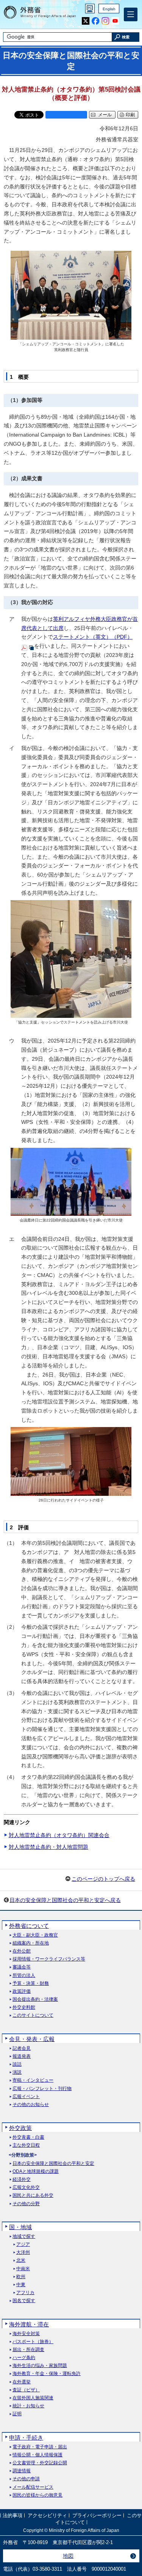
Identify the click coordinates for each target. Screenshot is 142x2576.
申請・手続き (26, 2438)
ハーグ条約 (24, 2358)
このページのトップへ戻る (103, 1879)
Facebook (96, 21)
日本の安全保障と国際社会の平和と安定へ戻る (65, 1900)
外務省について (29, 1926)
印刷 (130, 115)
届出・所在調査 (28, 2350)
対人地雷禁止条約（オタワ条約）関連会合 (59, 1835)
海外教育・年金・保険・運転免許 (47, 2374)
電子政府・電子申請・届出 (40, 2447)
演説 (17, 2072)
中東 (21, 2285)
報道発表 (22, 2056)
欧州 (21, 2277)
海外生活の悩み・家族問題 (40, 2366)
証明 (17, 2414)
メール (105, 115)
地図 (68, 2556)
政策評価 (22, 1991)
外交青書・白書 (28, 2137)
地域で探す (24, 2237)
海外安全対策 (26, 2334)
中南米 (23, 2269)
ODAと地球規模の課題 (36, 2172)
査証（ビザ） (26, 2390)
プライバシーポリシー (97, 2515)
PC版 (90, 9)
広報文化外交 (26, 2188)
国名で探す (24, 2301)
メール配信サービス (33, 2487)
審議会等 (22, 1967)
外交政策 (20, 2128)
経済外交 (22, 2180)
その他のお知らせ (31, 2105)
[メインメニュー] (131, 14)
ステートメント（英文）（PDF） (93, 637)
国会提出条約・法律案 (35, 1999)
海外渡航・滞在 (29, 2324)
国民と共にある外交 (33, 2195)
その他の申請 (26, 2479)
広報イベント (26, 2097)
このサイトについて (33, 2015)
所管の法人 (24, 1976)
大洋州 (23, 2252)
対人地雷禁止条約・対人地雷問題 (48, 1847)
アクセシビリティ (47, 2515)
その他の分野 (26, 2204)
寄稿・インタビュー (33, 2080)
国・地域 (20, 2227)
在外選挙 (22, 2382)
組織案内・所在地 (31, 1943)
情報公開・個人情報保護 (37, 2455)
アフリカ (25, 2293)
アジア (23, 2245)
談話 (17, 2064)
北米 (21, 2260)
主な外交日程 (26, 2145)
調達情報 (22, 2471)
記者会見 (22, 2048)
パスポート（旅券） (33, 2342)
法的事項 (12, 2515)
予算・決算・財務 (31, 1983)
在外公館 (22, 1951)
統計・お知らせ (28, 2406)
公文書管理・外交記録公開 (40, 2463)
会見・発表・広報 (32, 2039)
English (109, 9)
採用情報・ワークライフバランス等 (49, 1959)
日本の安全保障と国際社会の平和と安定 (53, 2164)
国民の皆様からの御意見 (37, 2495)
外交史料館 (24, 2007)
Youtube (115, 21)
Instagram (105, 21)
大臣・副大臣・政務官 (35, 1935)
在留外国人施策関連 (33, 2398)
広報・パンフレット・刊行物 (42, 2089)
